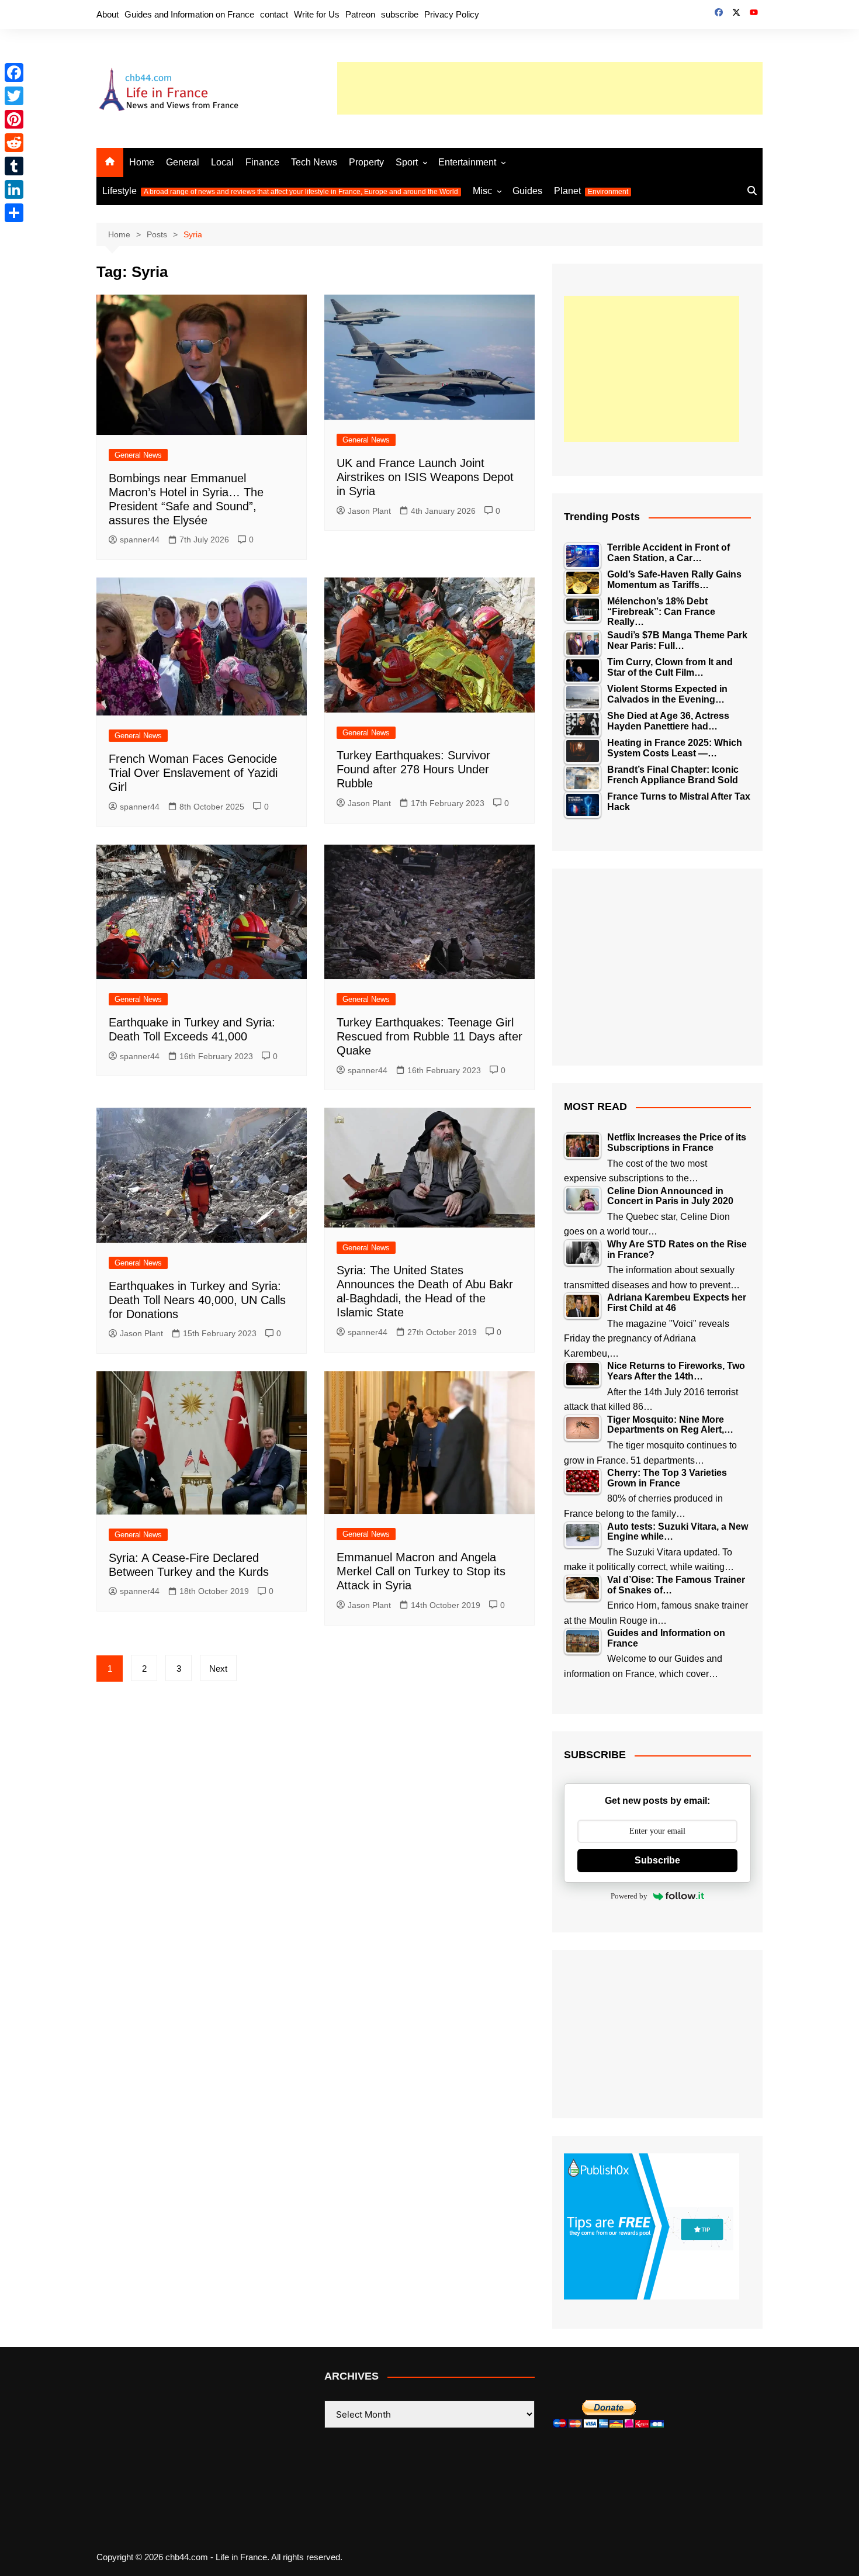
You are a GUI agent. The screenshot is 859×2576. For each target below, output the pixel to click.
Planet (591, 191)
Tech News (314, 162)
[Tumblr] (14, 166)
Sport (407, 162)
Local (222, 162)
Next (218, 1669)
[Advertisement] (550, 88)
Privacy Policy (452, 14)
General (183, 162)
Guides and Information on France (189, 14)
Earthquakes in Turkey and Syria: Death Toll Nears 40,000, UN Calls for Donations (197, 1300)
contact (274, 14)
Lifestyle (280, 191)
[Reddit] (14, 143)
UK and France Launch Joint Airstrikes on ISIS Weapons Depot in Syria (425, 477)
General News (138, 455)
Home (142, 162)
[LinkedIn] (14, 189)
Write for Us (317, 14)
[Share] (14, 213)
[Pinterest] (14, 119)
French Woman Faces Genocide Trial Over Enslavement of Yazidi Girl (193, 773)
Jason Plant (369, 511)
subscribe (400, 14)
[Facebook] (14, 72)
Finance (262, 162)
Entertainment (467, 162)
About (108, 14)
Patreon (360, 14)
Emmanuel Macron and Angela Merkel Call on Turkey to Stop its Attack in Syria (421, 1571)
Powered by (629, 1896)
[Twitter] (14, 96)
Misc (482, 191)
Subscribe (657, 1860)
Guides (527, 191)
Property (366, 162)
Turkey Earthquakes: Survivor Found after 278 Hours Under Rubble (413, 769)
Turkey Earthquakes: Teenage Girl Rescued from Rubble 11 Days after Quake (430, 1036)
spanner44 (140, 540)
